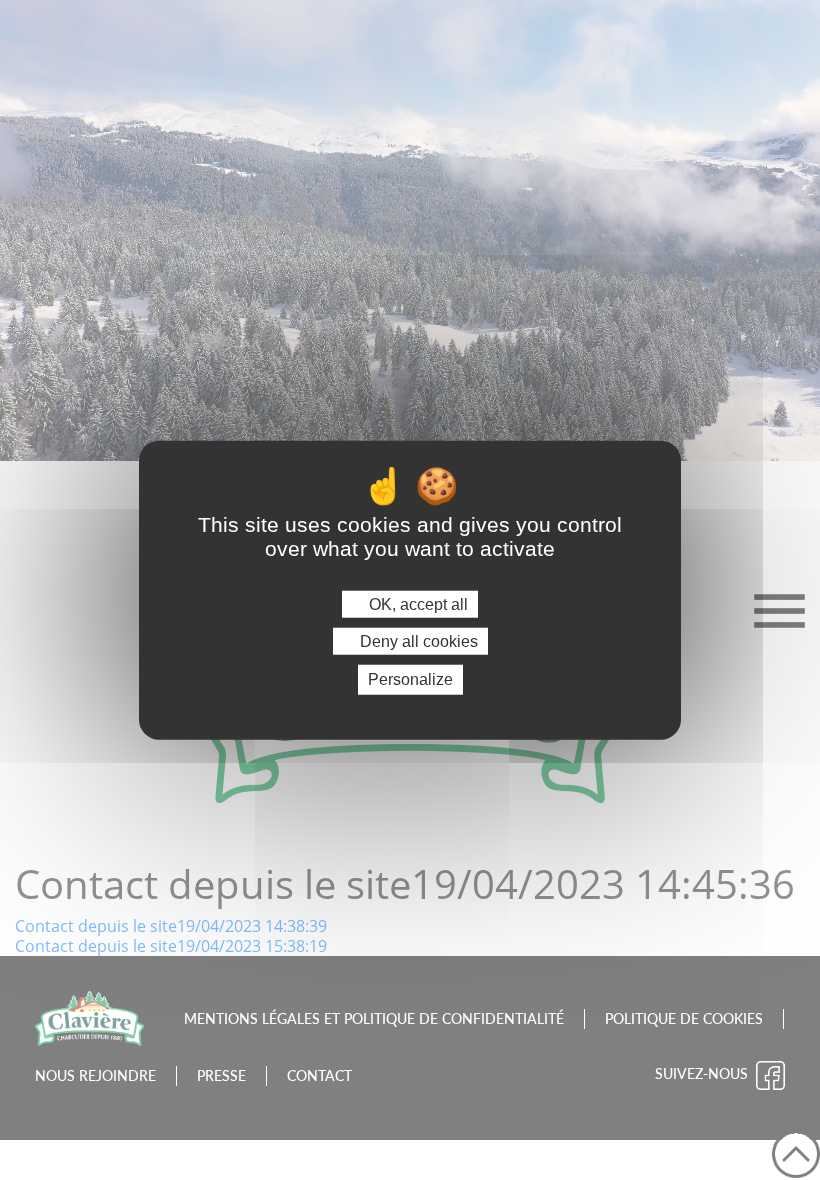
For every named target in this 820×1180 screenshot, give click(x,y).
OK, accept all (416, 604)
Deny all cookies (417, 641)
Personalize (410, 679)
